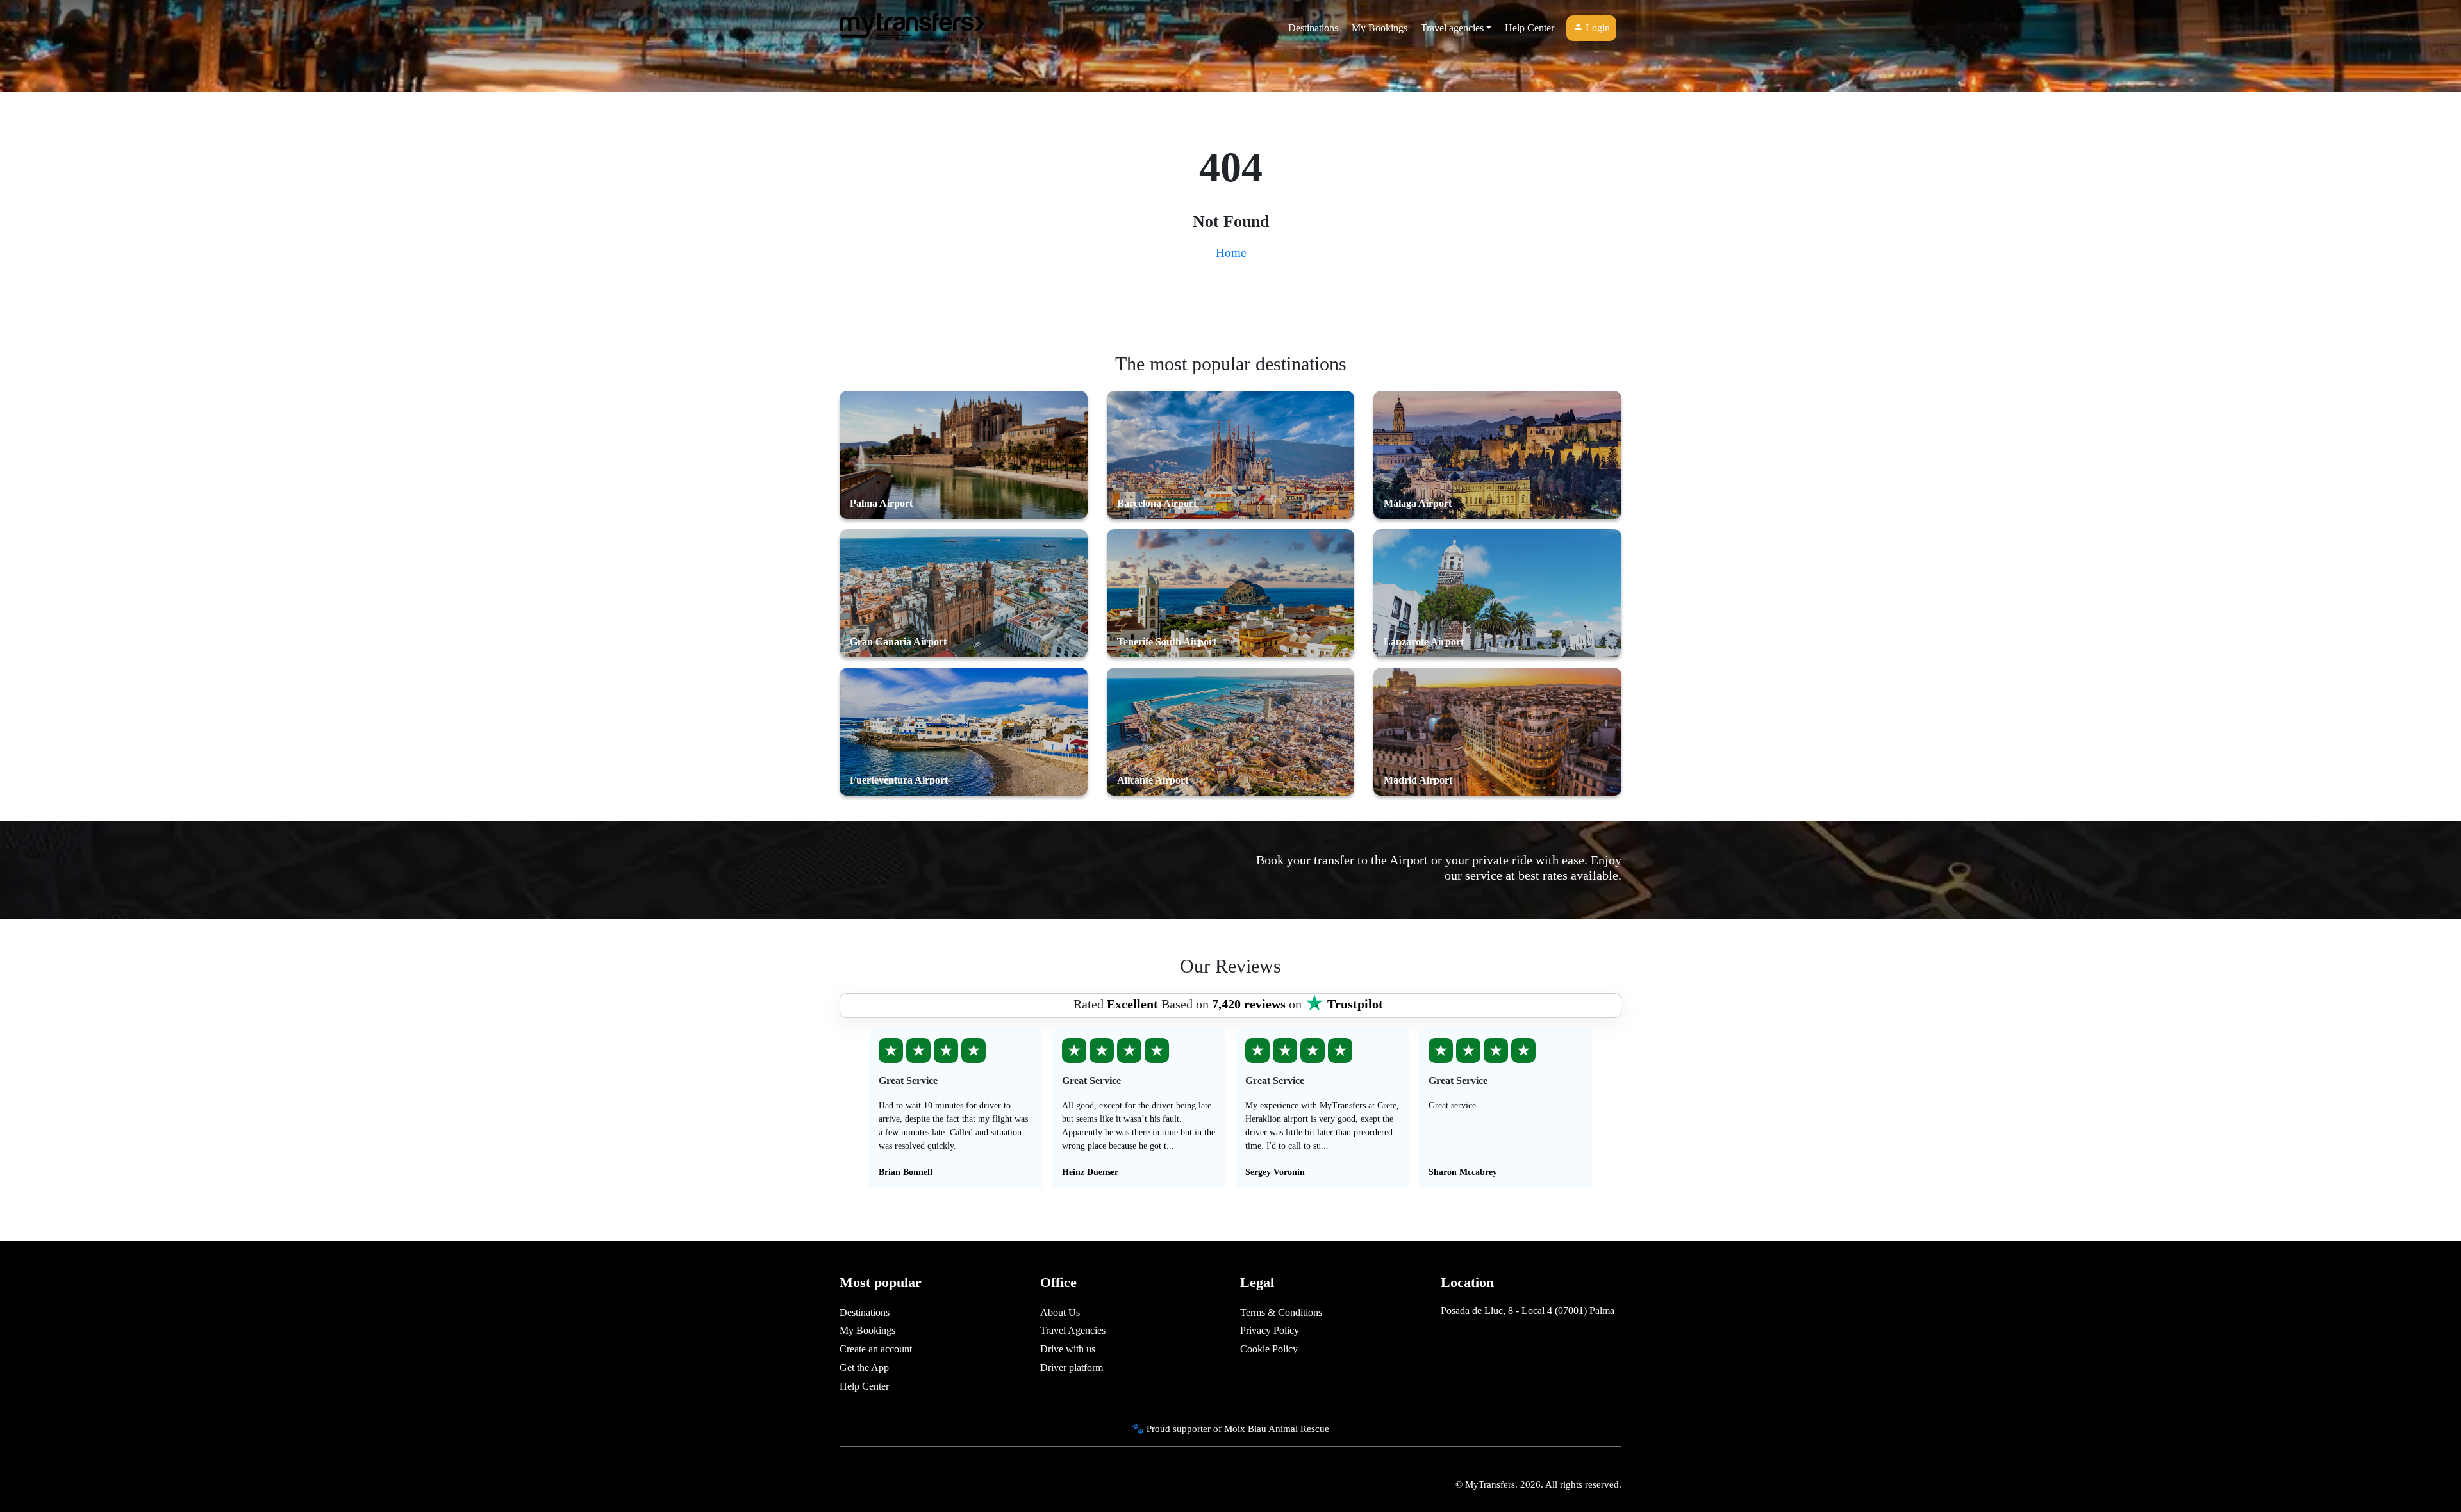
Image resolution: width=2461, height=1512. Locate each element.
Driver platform (1072, 1368)
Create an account (876, 1349)
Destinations (1313, 28)
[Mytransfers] (912, 28)
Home (1231, 253)
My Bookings (1380, 28)
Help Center (1529, 28)
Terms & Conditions (1281, 1312)
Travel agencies (1452, 28)
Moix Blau (1245, 1428)
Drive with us (1068, 1349)
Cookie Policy (1269, 1349)
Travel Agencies (1073, 1330)
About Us (1060, 1312)
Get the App (864, 1368)
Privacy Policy (1270, 1330)
